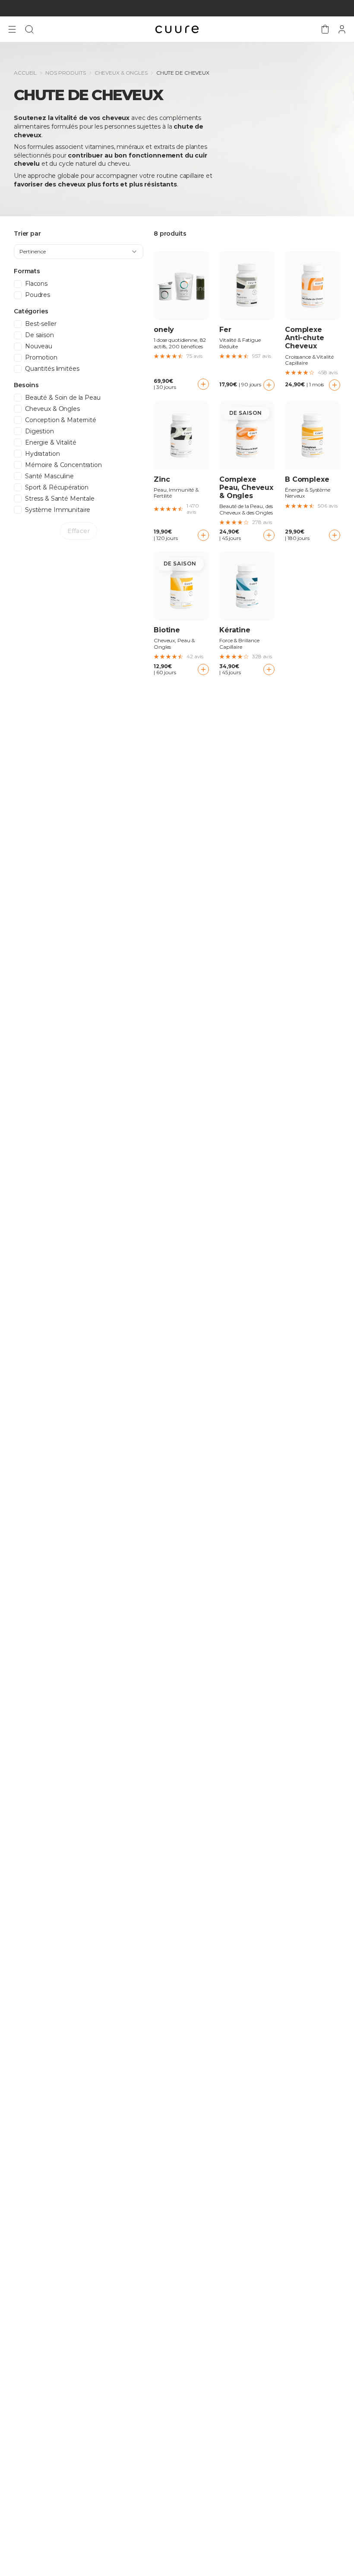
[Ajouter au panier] (203, 384)
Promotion (41, 358)
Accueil (25, 73)
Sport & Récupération (57, 488)
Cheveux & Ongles (121, 73)
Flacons (36, 284)
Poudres (38, 295)
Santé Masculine (49, 476)
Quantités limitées (52, 369)
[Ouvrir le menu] (12, 29)
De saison (40, 335)
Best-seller (41, 324)
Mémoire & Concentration (63, 465)
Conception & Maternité (61, 420)
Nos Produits (66, 73)
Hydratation (42, 454)
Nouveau (39, 346)
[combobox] (79, 252)
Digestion (40, 431)
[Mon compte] (342, 29)
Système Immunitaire (58, 510)
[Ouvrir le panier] (325, 29)
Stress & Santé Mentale (60, 499)
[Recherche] (29, 29)
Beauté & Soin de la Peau (63, 398)
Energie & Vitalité (51, 443)
